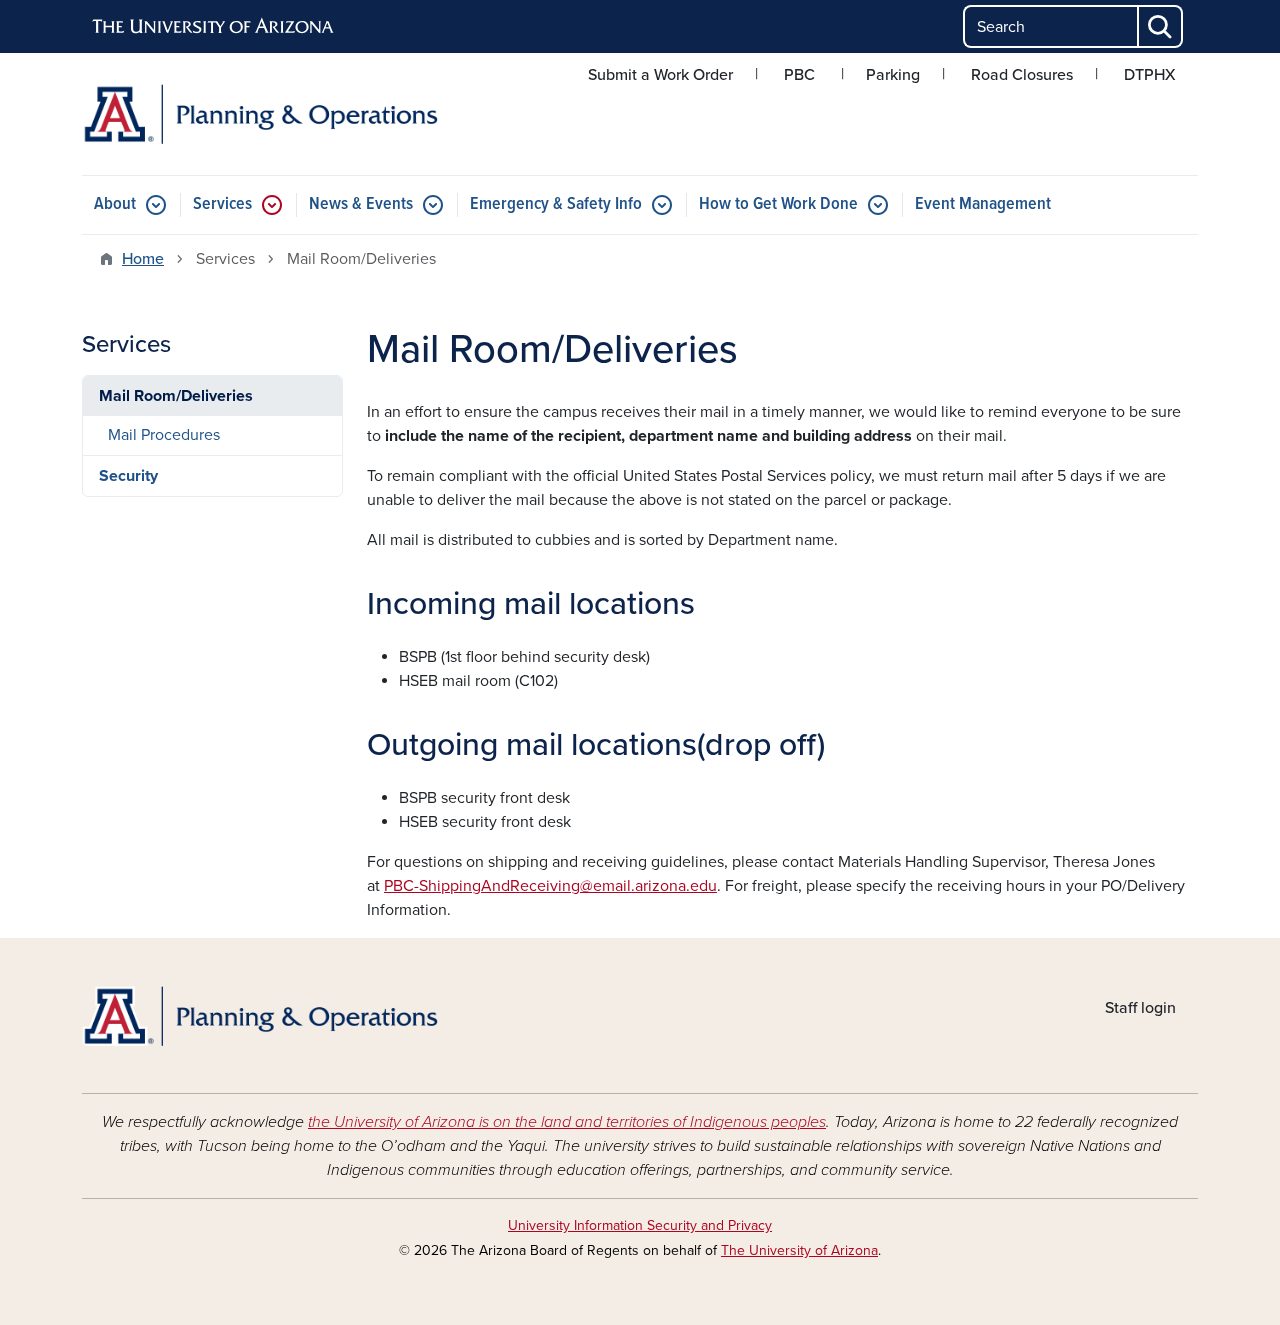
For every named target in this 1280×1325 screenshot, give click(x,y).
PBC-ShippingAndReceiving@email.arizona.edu (550, 886)
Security (128, 476)
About (115, 204)
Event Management (983, 204)
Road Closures (1022, 75)
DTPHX (1150, 75)
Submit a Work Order (660, 75)
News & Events (361, 204)
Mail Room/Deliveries (176, 396)
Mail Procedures (164, 435)
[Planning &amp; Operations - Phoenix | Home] (260, 114)
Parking (893, 75)
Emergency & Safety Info (556, 204)
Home (143, 259)
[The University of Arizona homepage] (214, 27)
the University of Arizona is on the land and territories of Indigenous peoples (567, 1122)
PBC (799, 75)
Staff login (1140, 1008)
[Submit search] (1161, 26)
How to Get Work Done (778, 204)
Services (222, 204)
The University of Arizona (799, 1250)
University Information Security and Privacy (640, 1225)
